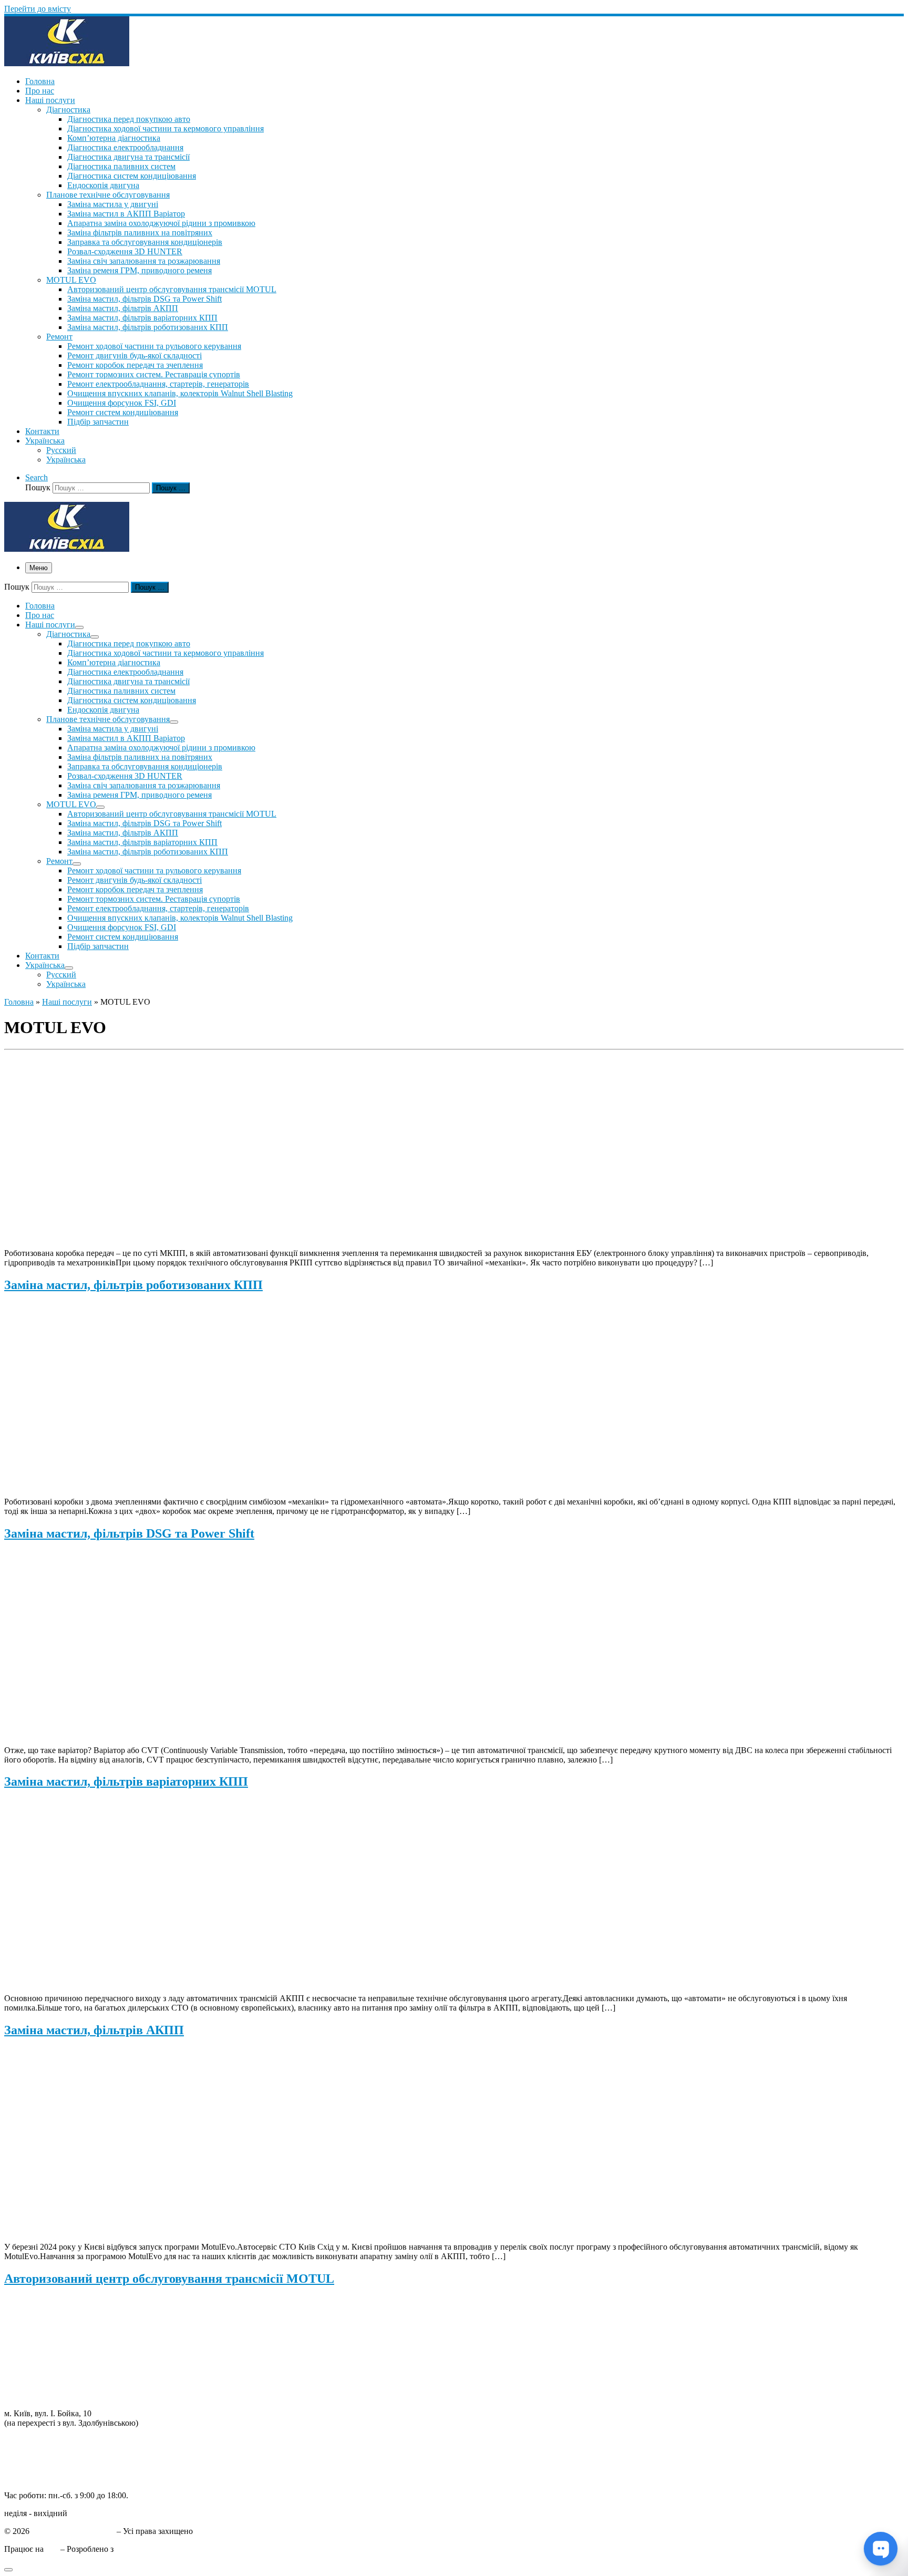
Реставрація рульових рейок (54, 2339)
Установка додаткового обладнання (68, 2377)
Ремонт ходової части (43, 2310)
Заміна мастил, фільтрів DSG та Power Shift (129, 1533)
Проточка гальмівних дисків (55, 2329)
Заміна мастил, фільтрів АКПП (94, 2030)
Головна (19, 1002)
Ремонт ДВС (27, 2301)
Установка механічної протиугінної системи (84, 2386)
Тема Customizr (142, 2549)
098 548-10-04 (29, 2441)
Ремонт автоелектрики (45, 2367)
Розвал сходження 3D (43, 2348)
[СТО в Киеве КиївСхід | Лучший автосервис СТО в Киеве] (67, 63)
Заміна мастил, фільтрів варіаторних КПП (126, 1781)
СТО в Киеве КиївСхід (73, 2531)
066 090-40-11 (29, 2450)
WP (52, 2549)
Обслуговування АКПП (47, 2320)
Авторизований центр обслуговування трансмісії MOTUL (169, 2279)
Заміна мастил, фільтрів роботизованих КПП (133, 1285)
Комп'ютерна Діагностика (51, 2395)
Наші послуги (67, 1002)
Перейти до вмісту (38, 9)
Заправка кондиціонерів (47, 2358)
